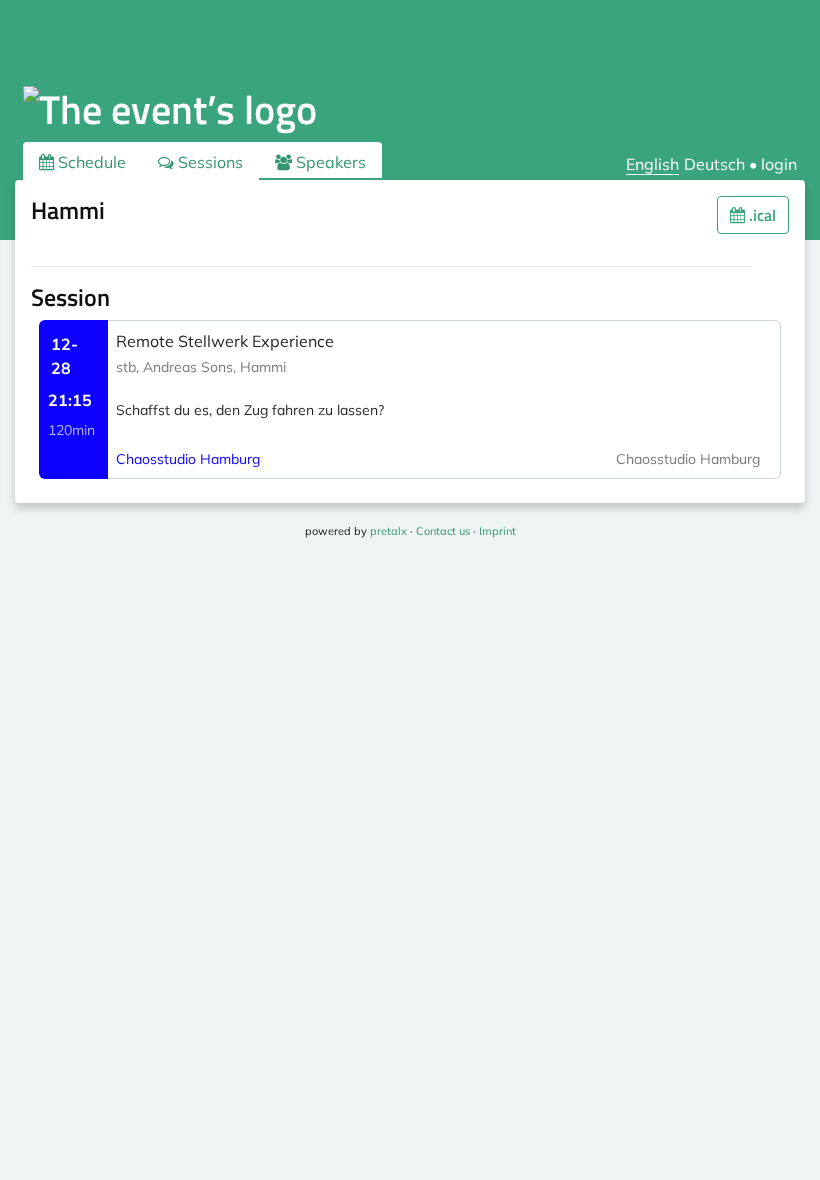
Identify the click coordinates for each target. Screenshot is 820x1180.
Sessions (208, 162)
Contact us (443, 531)
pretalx (388, 531)
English (652, 164)
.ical (760, 215)
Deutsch (714, 164)
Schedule (90, 162)
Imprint (497, 531)
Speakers (329, 162)
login (779, 164)
